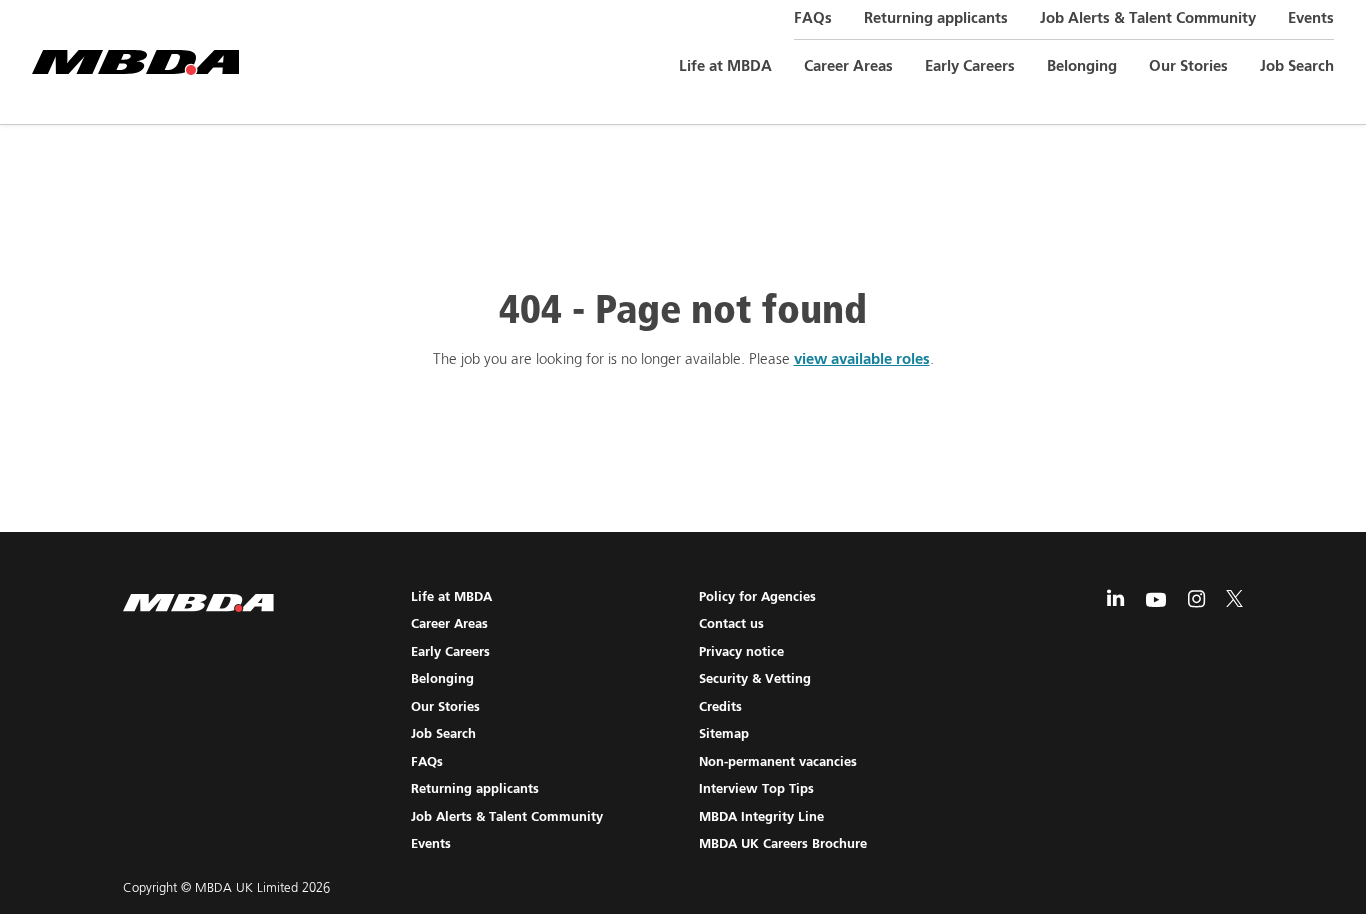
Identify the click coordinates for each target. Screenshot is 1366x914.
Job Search (1297, 66)
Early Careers (970, 66)
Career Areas (848, 66)
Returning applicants (936, 18)
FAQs (813, 18)
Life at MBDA (725, 66)
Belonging (1082, 66)
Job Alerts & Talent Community (1148, 18)
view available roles (862, 359)
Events (1311, 18)
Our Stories (1188, 66)
